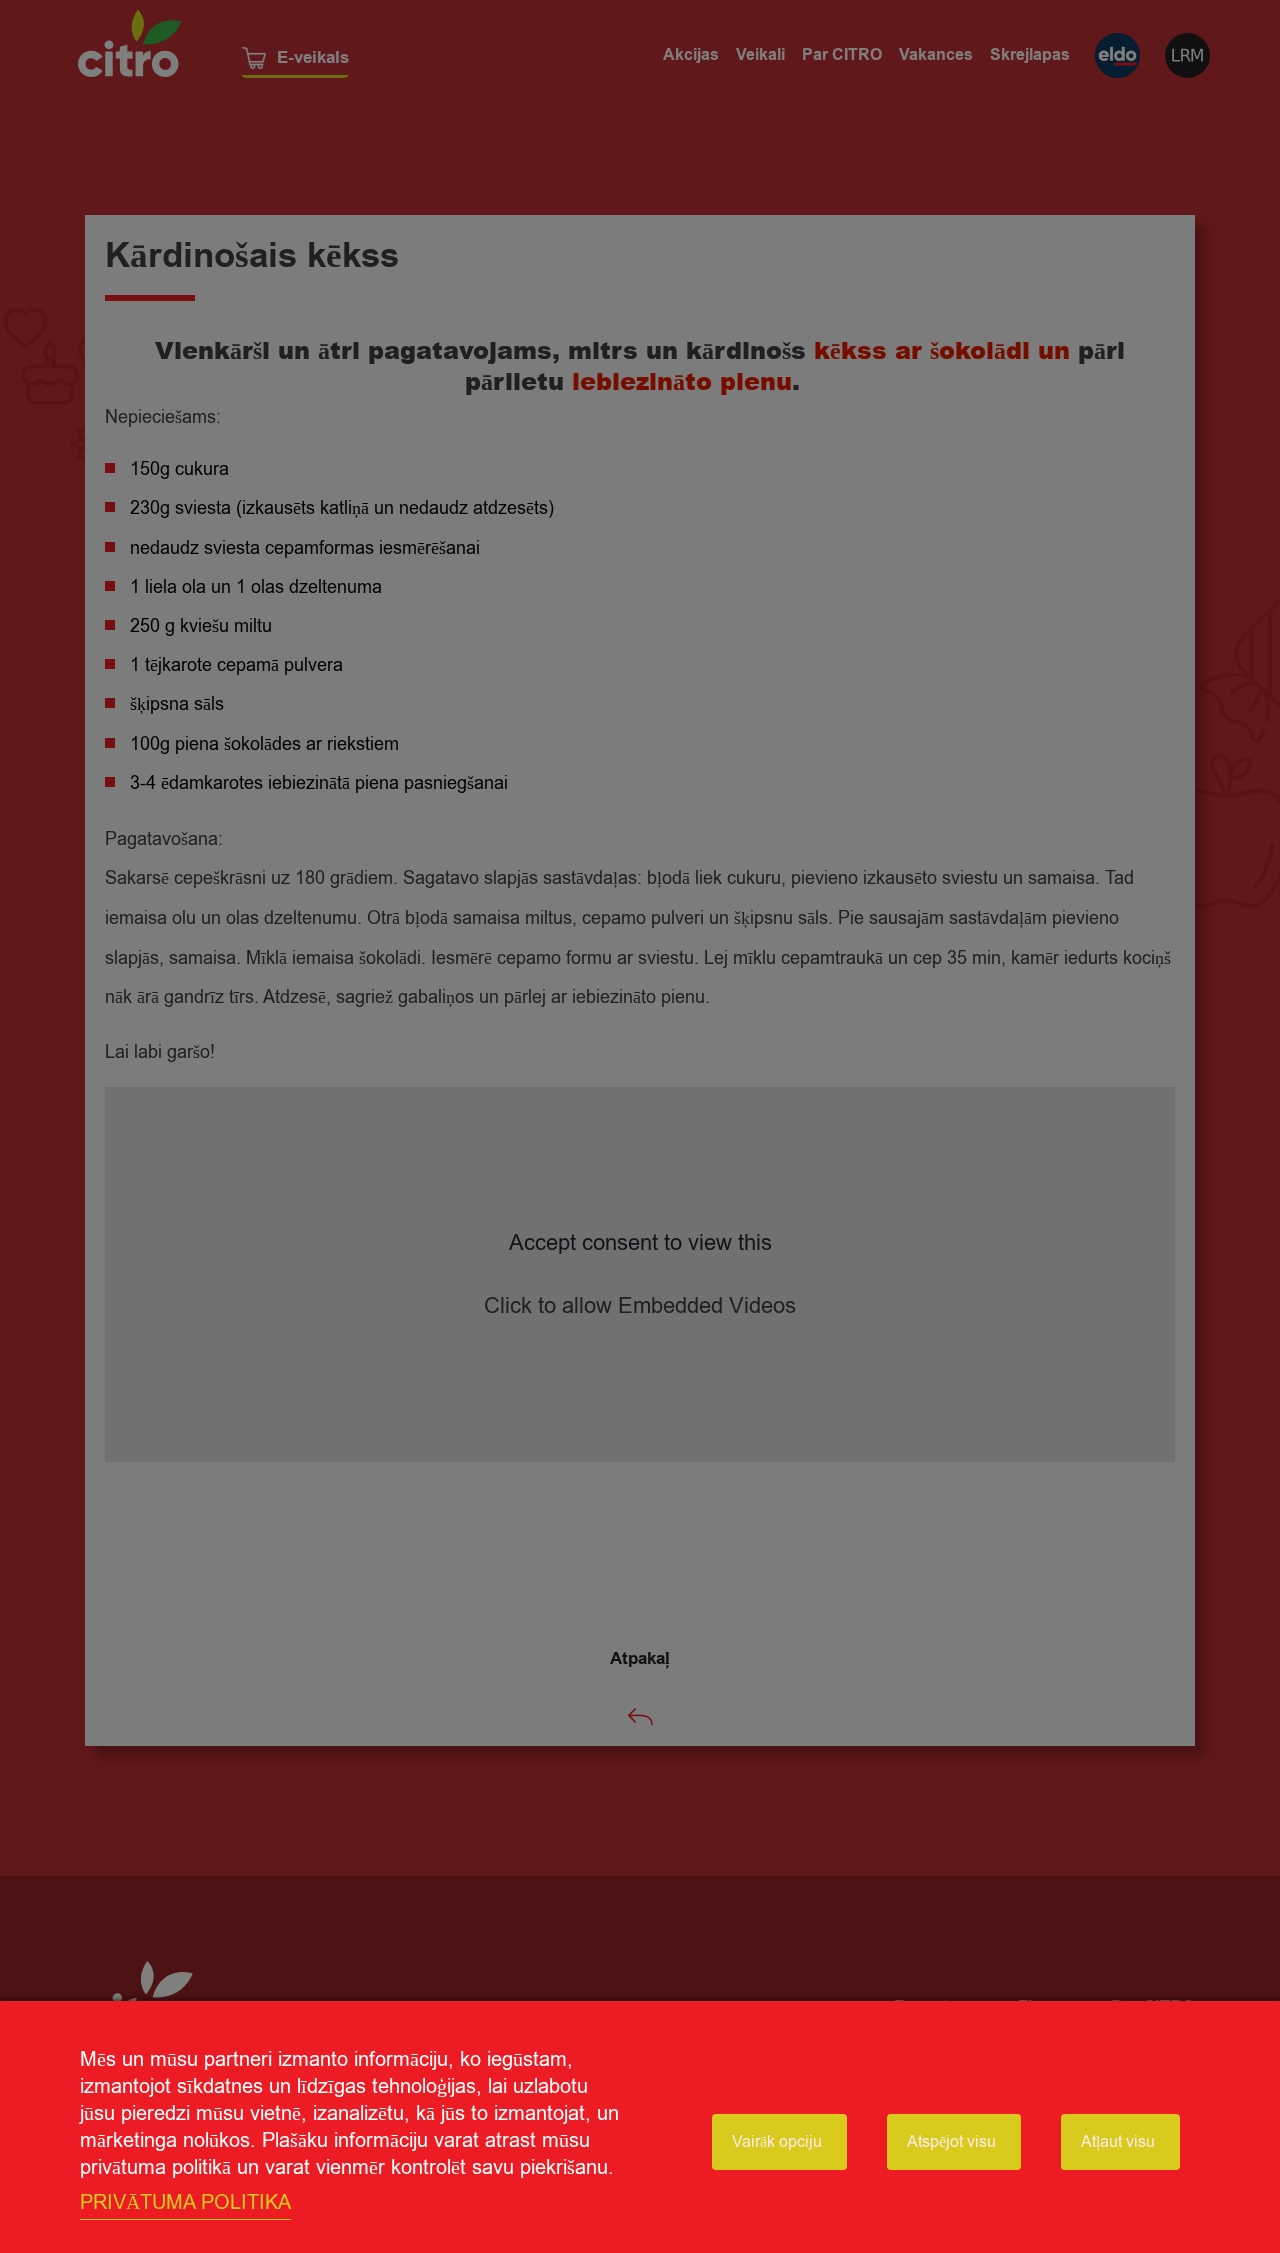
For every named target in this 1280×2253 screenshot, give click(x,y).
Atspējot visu (951, 2142)
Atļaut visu (1118, 2142)
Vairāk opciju (777, 2142)
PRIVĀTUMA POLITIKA (185, 2202)
